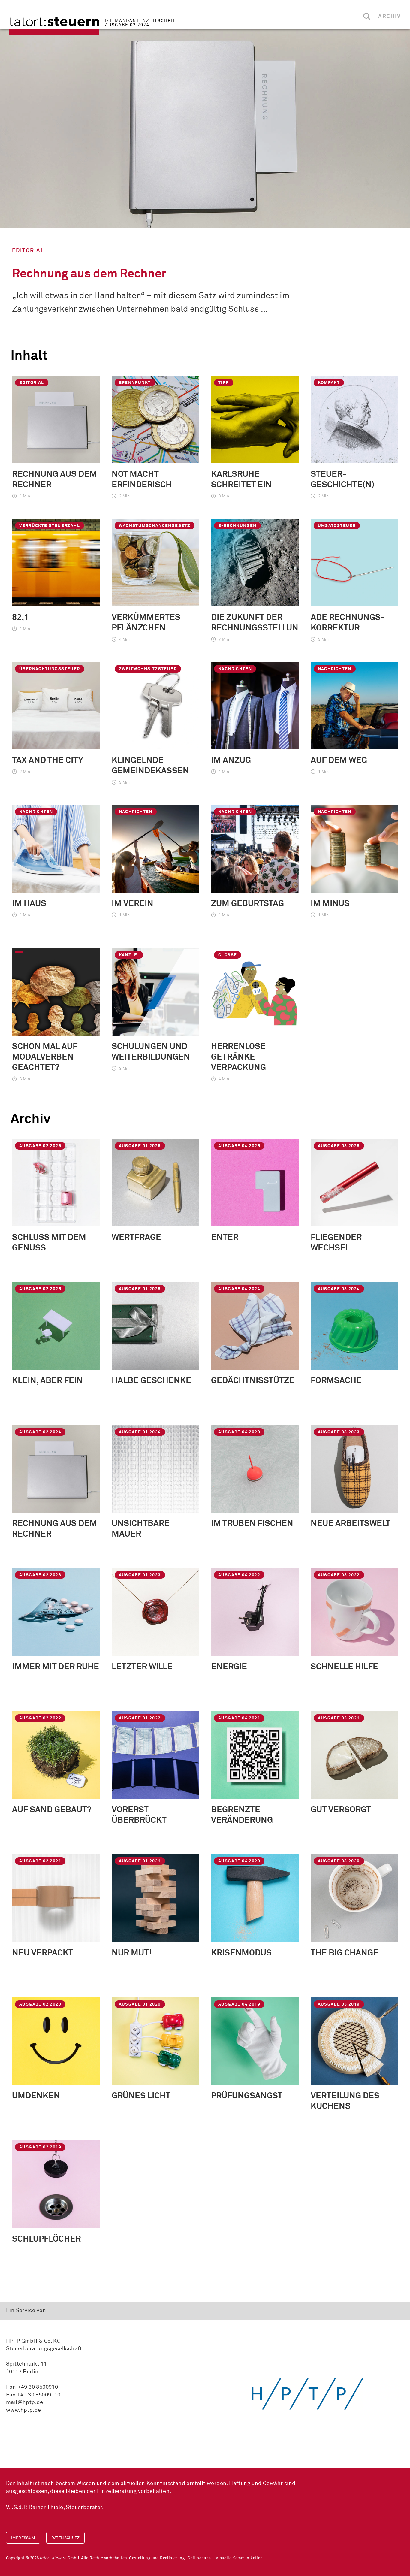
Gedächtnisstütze (253, 1381)
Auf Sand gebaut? (52, 1810)
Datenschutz (65, 2538)
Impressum (23, 2538)
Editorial (28, 251)
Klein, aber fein (47, 1381)
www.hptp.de (23, 2410)
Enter (225, 1238)
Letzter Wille (142, 1667)
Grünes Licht (141, 2096)
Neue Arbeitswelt (351, 1524)
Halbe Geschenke (151, 1381)
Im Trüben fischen (252, 1524)
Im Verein (133, 904)
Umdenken (36, 2096)
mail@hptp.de (25, 2402)
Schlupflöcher (46, 2239)
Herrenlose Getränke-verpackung (238, 1057)
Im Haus (29, 904)
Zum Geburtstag (247, 904)
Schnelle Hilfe (344, 1667)
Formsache (336, 1381)
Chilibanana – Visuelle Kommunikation (225, 2558)
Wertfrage (136, 1238)
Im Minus (330, 904)
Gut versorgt (341, 1810)
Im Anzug (231, 760)
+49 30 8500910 (38, 2387)
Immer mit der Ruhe (56, 1667)
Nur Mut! (132, 1953)
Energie (229, 1667)
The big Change (345, 1953)
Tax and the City (48, 760)
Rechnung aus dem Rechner (89, 274)
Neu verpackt (43, 1953)
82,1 (20, 618)
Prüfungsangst (247, 2096)
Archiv (390, 17)
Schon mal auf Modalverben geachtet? (45, 1057)
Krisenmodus (241, 1953)
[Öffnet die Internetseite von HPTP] (307, 2393)
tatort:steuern (54, 26)
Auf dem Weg (339, 760)
